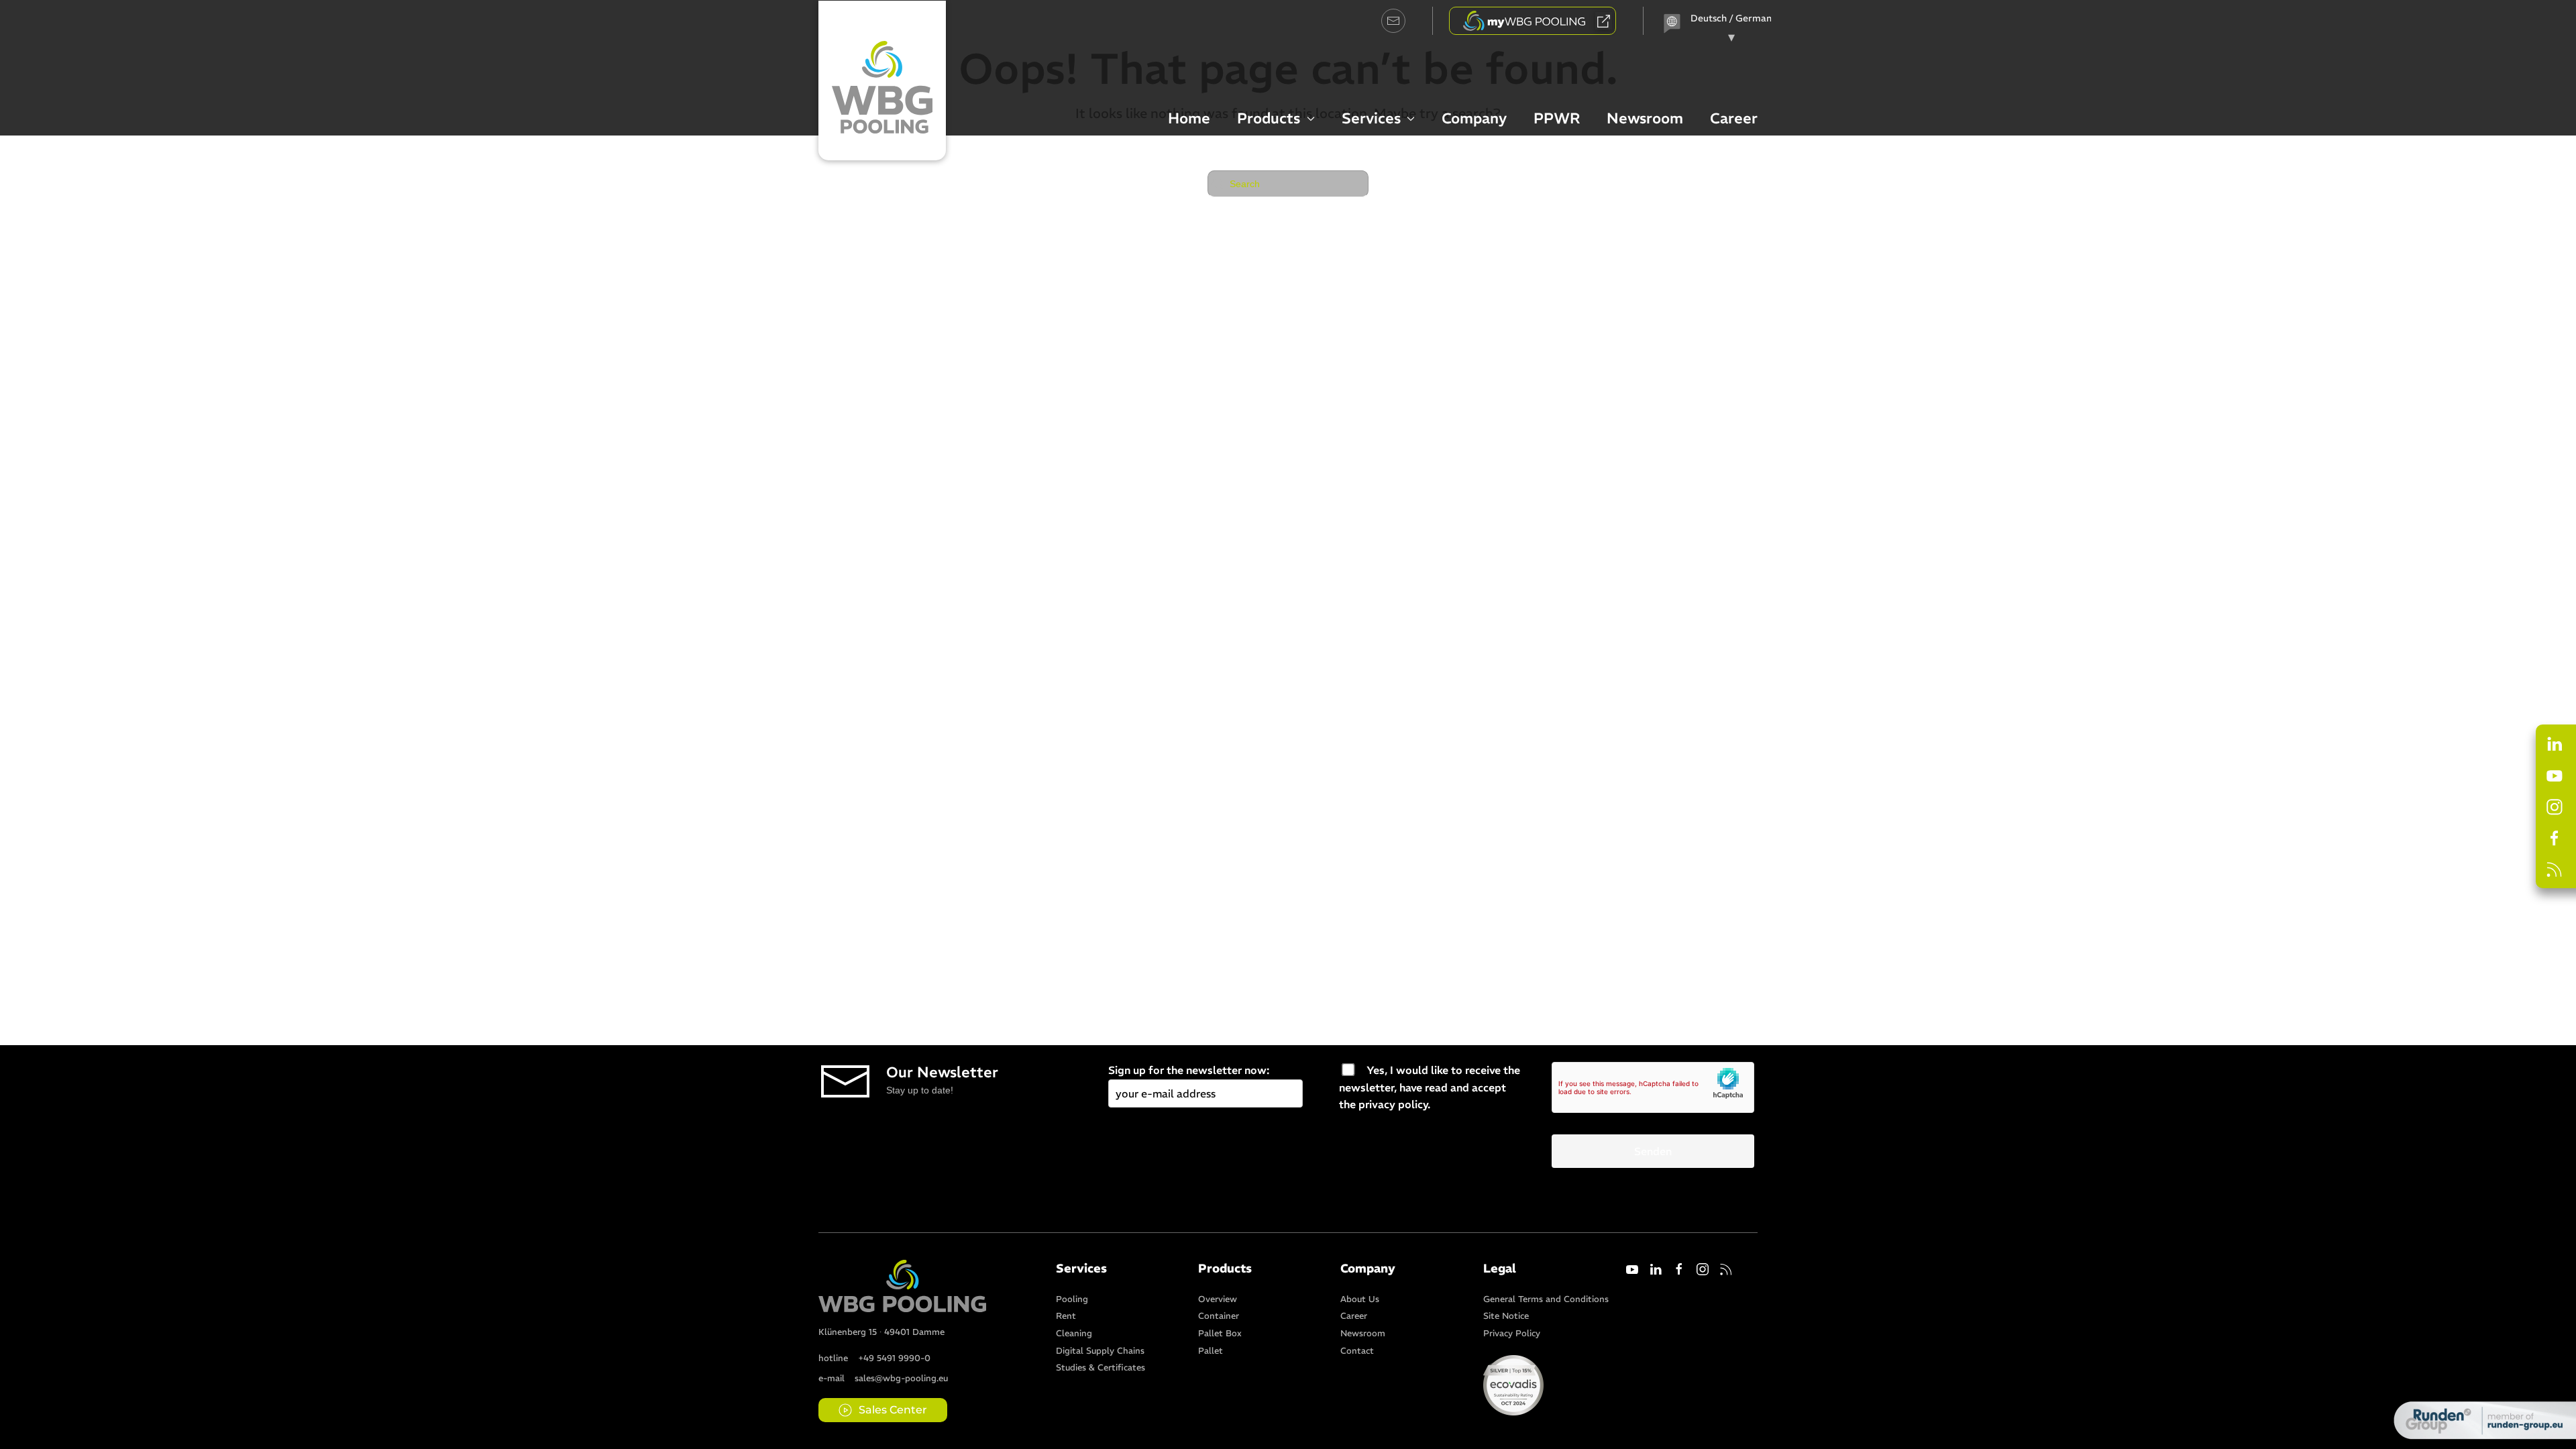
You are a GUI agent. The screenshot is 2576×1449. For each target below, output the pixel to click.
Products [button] (1269, 118)
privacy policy (1393, 1104)
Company (1474, 118)
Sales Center (893, 1410)
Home (1189, 118)
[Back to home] (882, 80)
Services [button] (1371, 118)
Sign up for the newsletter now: (1189, 1070)
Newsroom (1645, 118)
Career (1734, 118)
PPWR (1557, 118)
